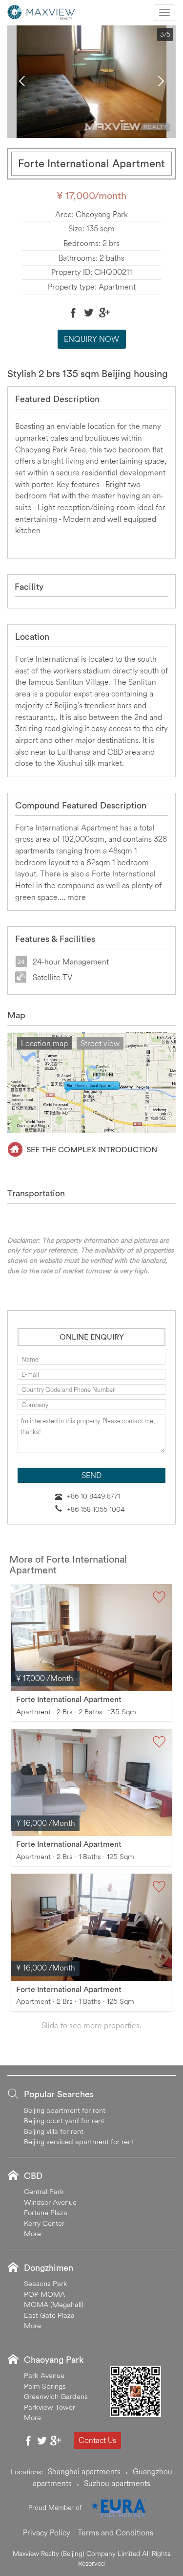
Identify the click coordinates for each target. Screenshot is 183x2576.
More (32, 2233)
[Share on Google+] (104, 313)
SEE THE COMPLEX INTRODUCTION (92, 1149)
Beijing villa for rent (54, 2131)
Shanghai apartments (84, 2471)
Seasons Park (46, 2283)
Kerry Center (44, 2223)
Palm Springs (45, 2386)
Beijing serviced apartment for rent (79, 2141)
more (77, 897)
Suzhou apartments (117, 2483)
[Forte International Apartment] (91, 1638)
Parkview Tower (50, 2407)
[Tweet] (89, 313)
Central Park (44, 2191)
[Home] (41, 11)
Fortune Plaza (46, 2212)
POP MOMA (44, 2294)
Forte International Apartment (69, 1699)
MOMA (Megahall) (54, 2304)
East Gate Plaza (49, 2315)
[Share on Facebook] (73, 313)
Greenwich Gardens (56, 2396)
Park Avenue (44, 2375)
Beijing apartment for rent (65, 2110)
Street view (100, 1043)
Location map (44, 1043)
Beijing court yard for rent (64, 2120)
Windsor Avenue (50, 2202)
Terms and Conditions (115, 2532)
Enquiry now (91, 339)
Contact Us (97, 2440)
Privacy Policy (47, 2532)
